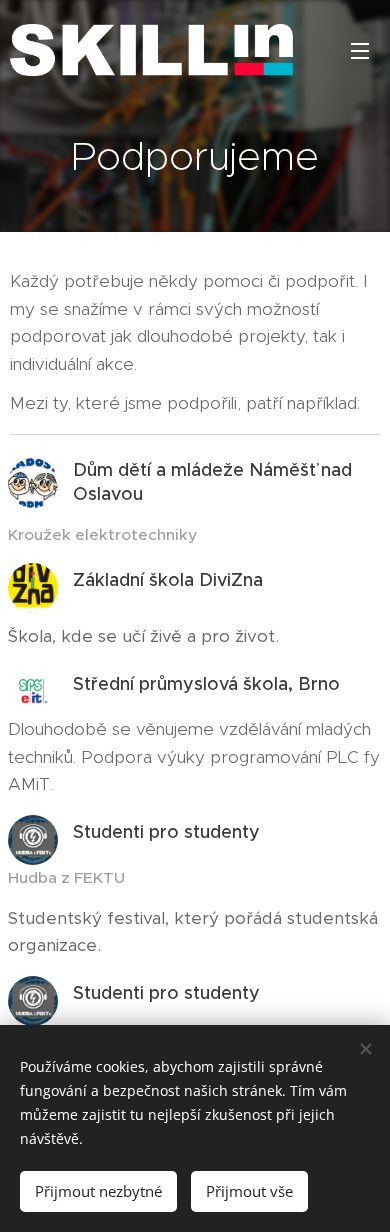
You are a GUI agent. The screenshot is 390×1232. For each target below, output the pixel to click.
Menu (360, 50)
